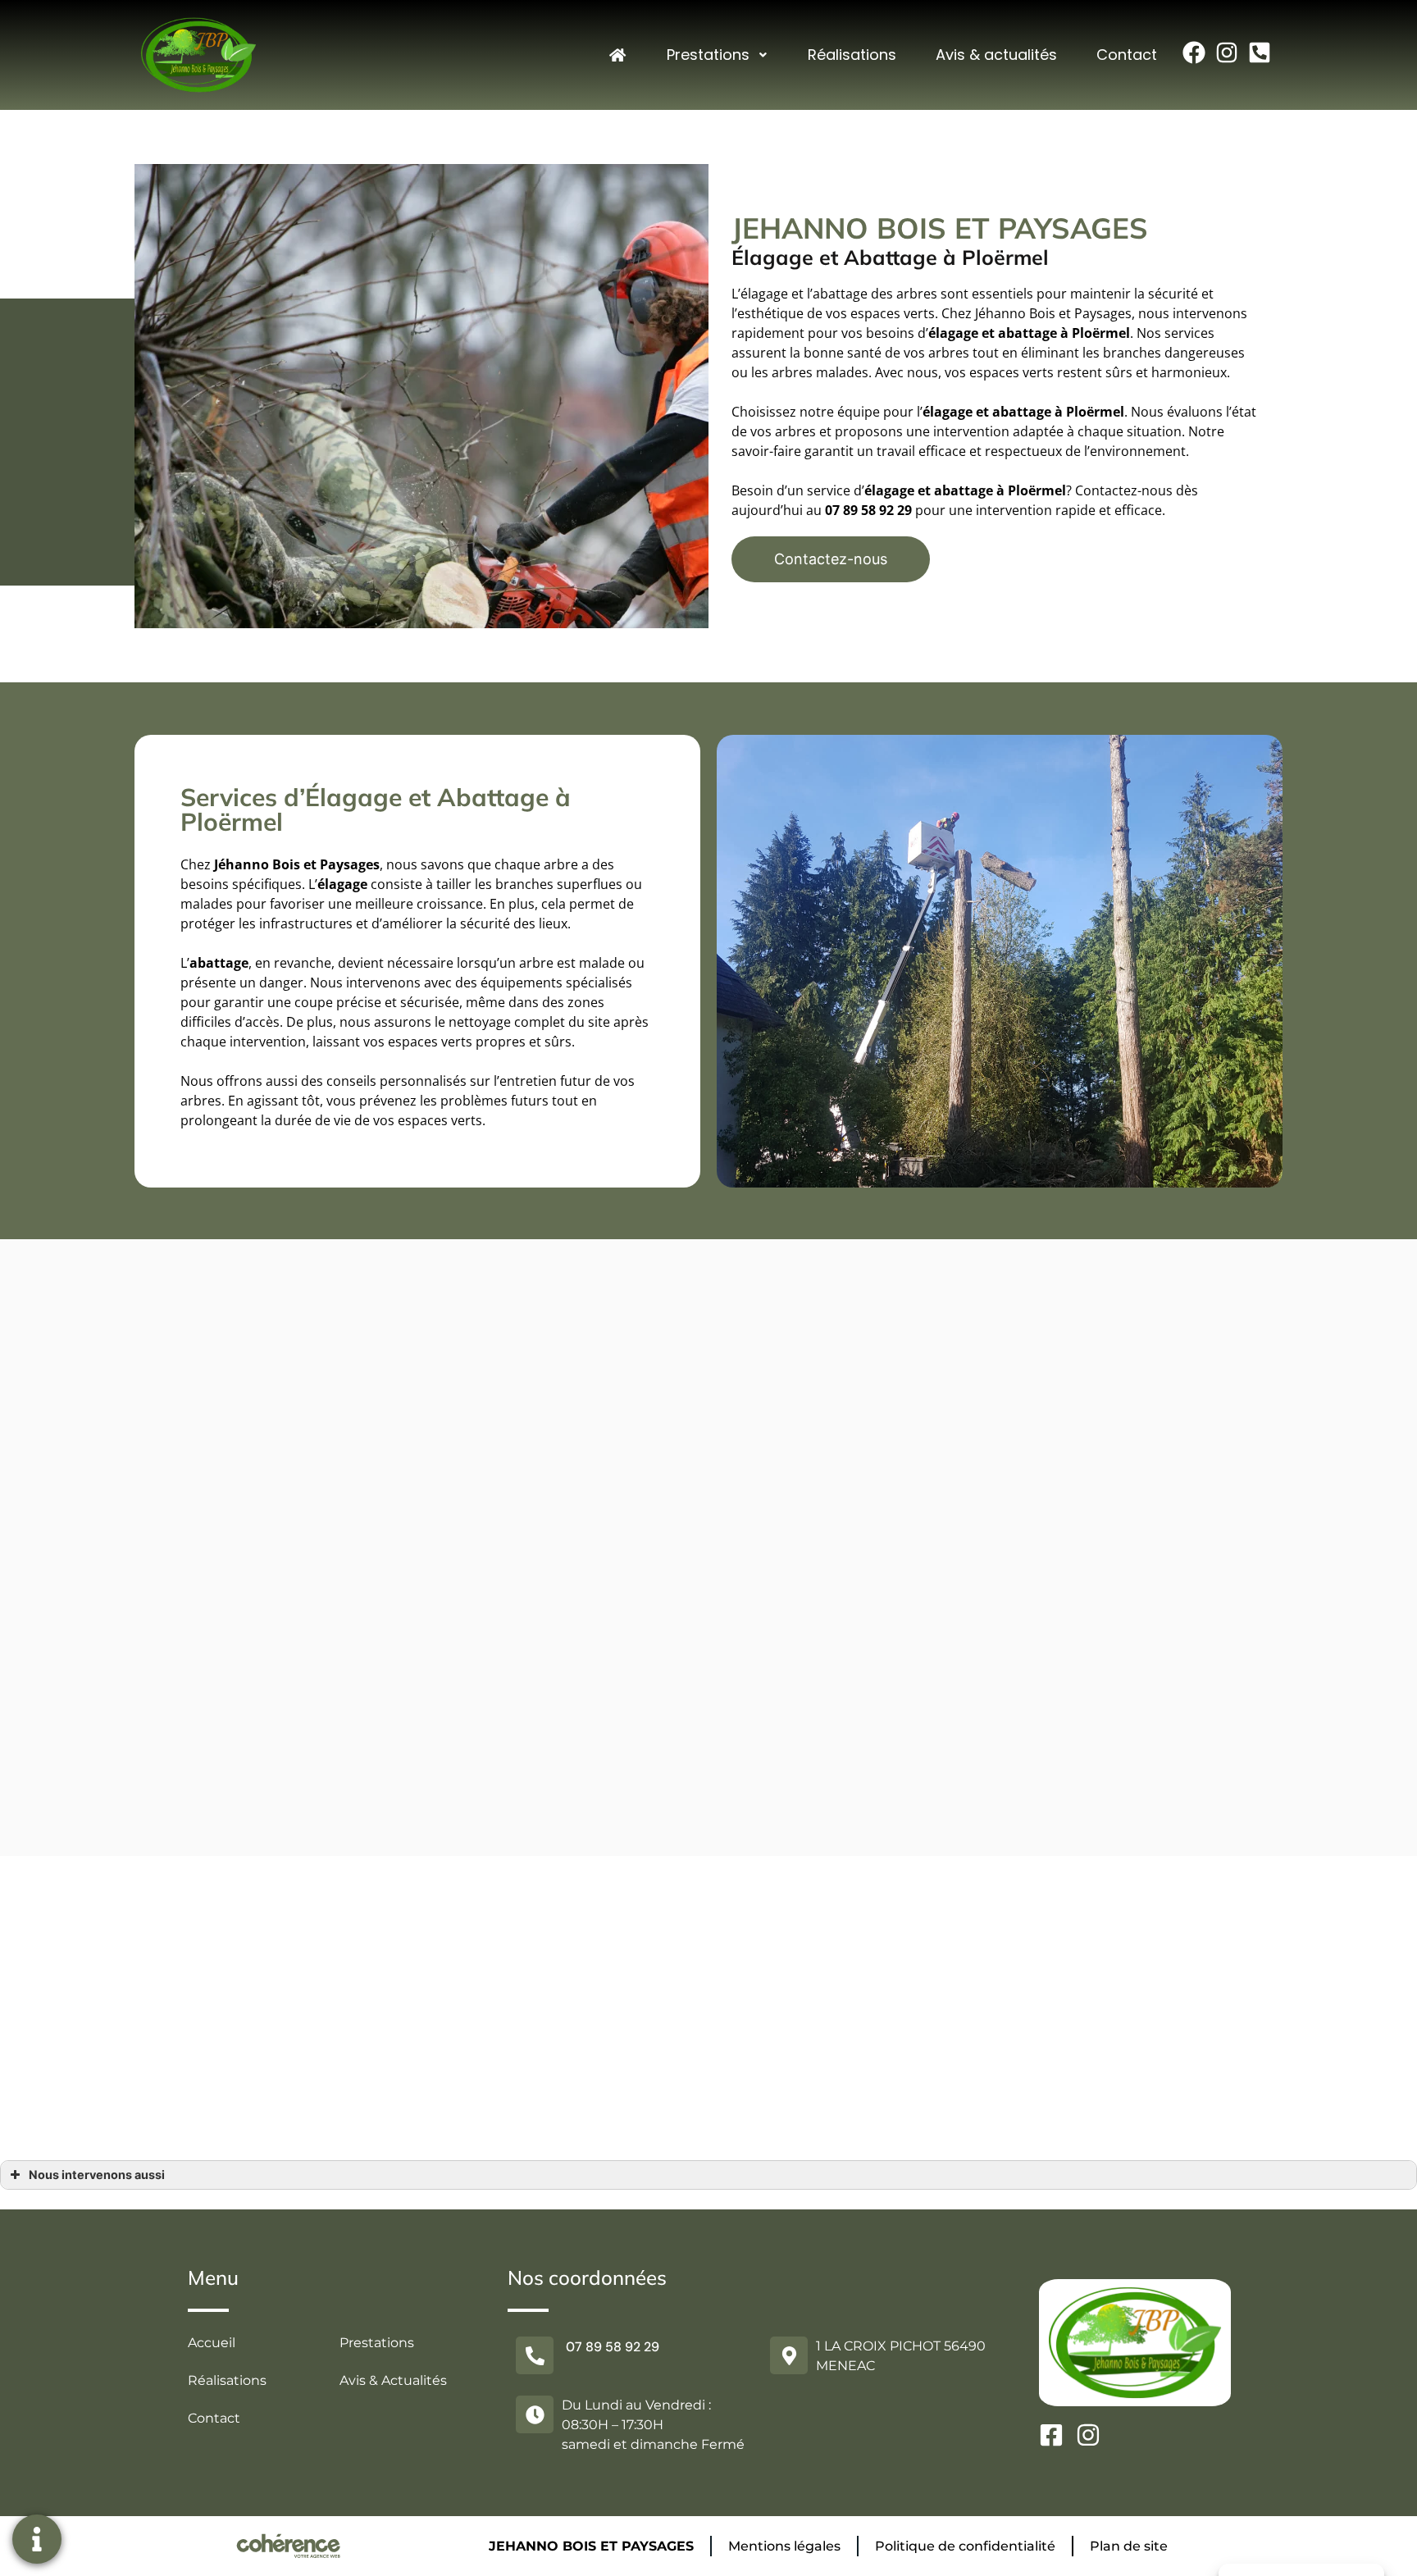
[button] (831, 559)
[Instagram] (1227, 52)
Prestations (708, 55)
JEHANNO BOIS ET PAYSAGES (591, 2546)
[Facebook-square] (1051, 2435)
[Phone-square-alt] (1260, 52)
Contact (1127, 55)
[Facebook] (1194, 52)
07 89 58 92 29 (868, 510)
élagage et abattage (987, 412)
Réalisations (852, 55)
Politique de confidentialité (965, 2546)
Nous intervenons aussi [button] (97, 2175)
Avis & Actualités (393, 2380)
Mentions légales (784, 2546)
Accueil (212, 2343)
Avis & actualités (996, 55)
